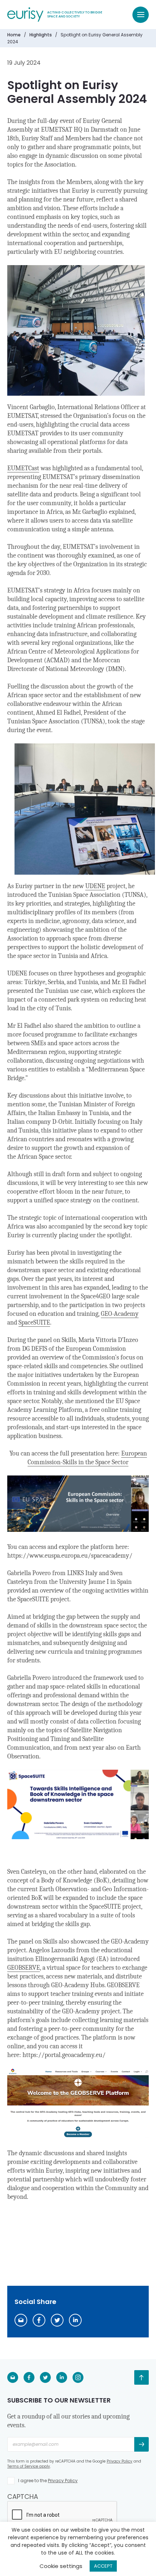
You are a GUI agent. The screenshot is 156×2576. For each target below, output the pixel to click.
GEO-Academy (120, 1314)
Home (14, 35)
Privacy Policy (120, 2461)
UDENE (95, 886)
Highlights (41, 35)
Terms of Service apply (29, 2466)
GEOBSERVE (24, 1968)
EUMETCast (23, 468)
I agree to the (48, 2481)
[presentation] (62, 2515)
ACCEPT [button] (103, 2566)
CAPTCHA (23, 2497)
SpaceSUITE (34, 1323)
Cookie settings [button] (61, 2566)
